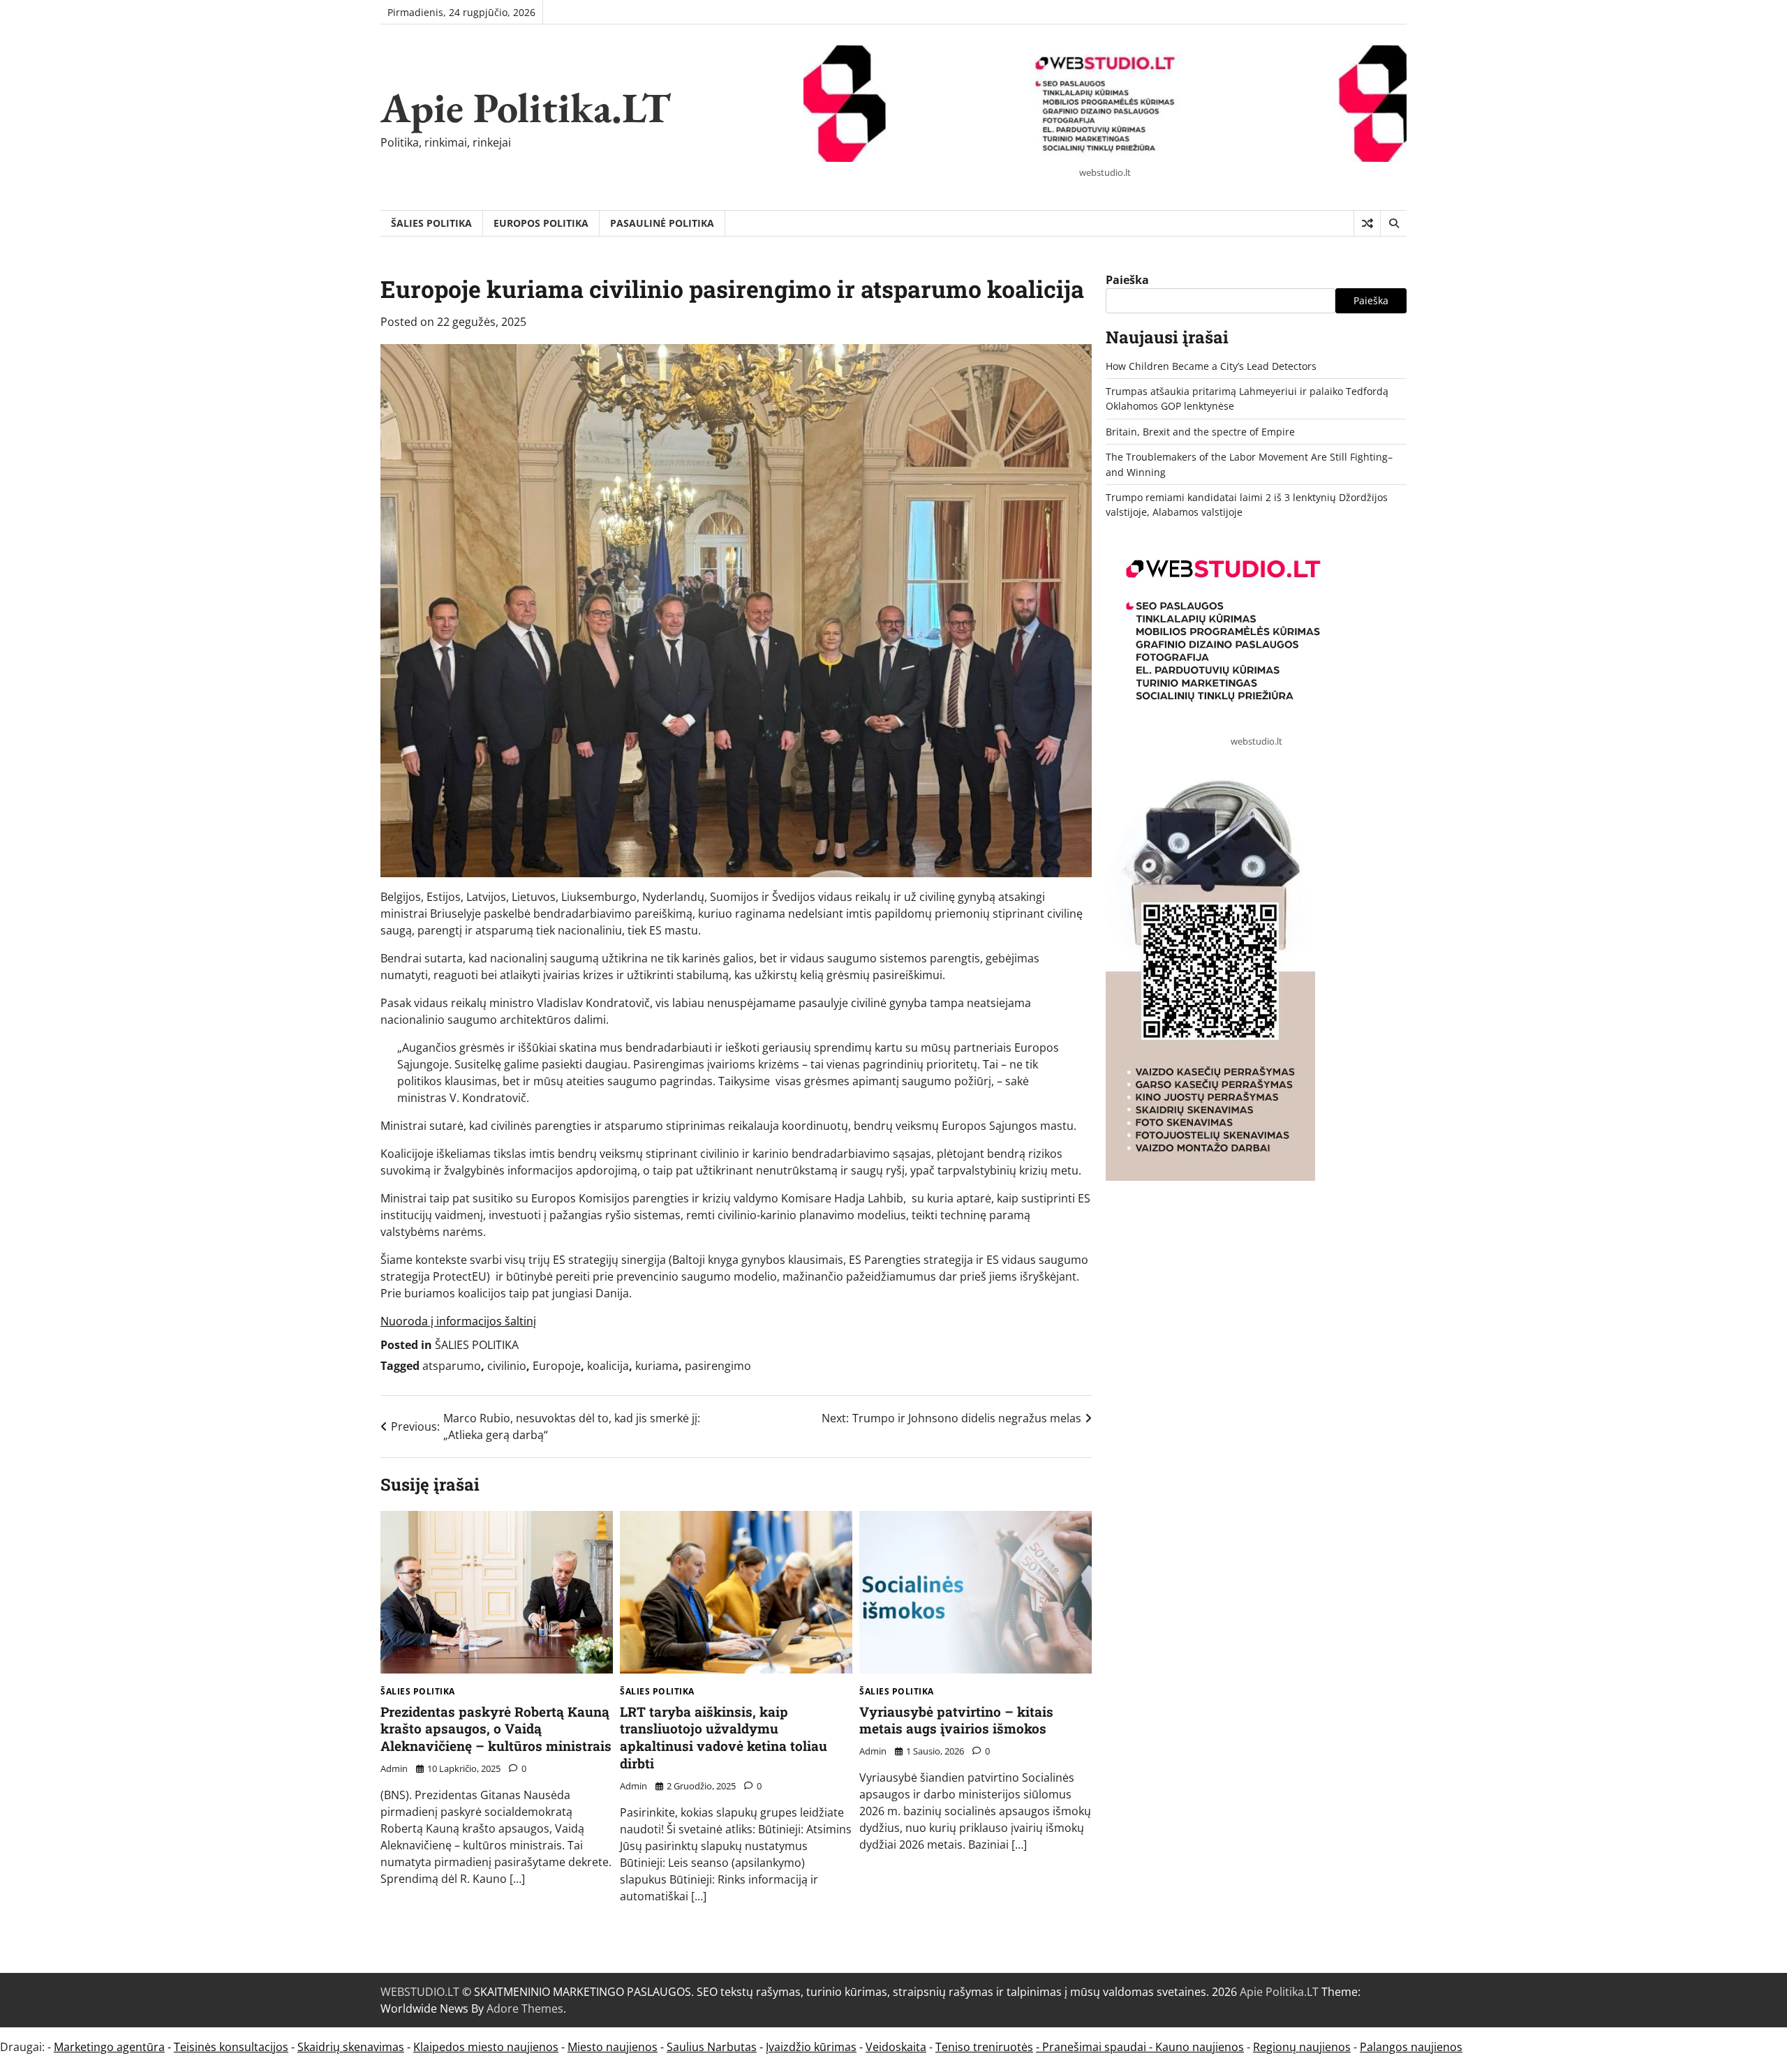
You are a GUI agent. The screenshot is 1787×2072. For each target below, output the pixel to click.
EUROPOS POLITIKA (541, 223)
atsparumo (452, 1366)
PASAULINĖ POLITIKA (662, 223)
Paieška (1127, 280)
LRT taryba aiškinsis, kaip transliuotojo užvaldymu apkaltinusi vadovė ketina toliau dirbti (724, 1737)
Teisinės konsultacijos (231, 2047)
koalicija (608, 1366)
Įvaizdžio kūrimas (811, 2047)
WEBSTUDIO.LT (420, 1992)
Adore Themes (525, 2008)
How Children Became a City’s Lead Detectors (1211, 366)
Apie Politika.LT (526, 107)
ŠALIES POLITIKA (431, 223)
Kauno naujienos (1200, 2047)
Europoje (557, 1366)
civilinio (507, 1366)
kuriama (657, 1366)
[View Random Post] (1367, 223)
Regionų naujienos (1302, 2047)
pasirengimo (718, 1366)
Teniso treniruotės (984, 2047)
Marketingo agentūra (109, 2047)
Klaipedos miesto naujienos (486, 2047)
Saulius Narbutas (712, 2047)
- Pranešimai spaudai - (1096, 2047)
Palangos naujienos (1411, 2047)
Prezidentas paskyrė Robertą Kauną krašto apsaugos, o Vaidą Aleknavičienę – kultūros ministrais (496, 1729)
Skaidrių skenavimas (351, 2047)
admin (394, 1768)
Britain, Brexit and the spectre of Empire (1200, 432)
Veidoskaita (896, 2047)
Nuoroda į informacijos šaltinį (458, 1321)
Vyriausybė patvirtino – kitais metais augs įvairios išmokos (956, 1720)
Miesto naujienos (613, 2047)
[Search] (1393, 223)
